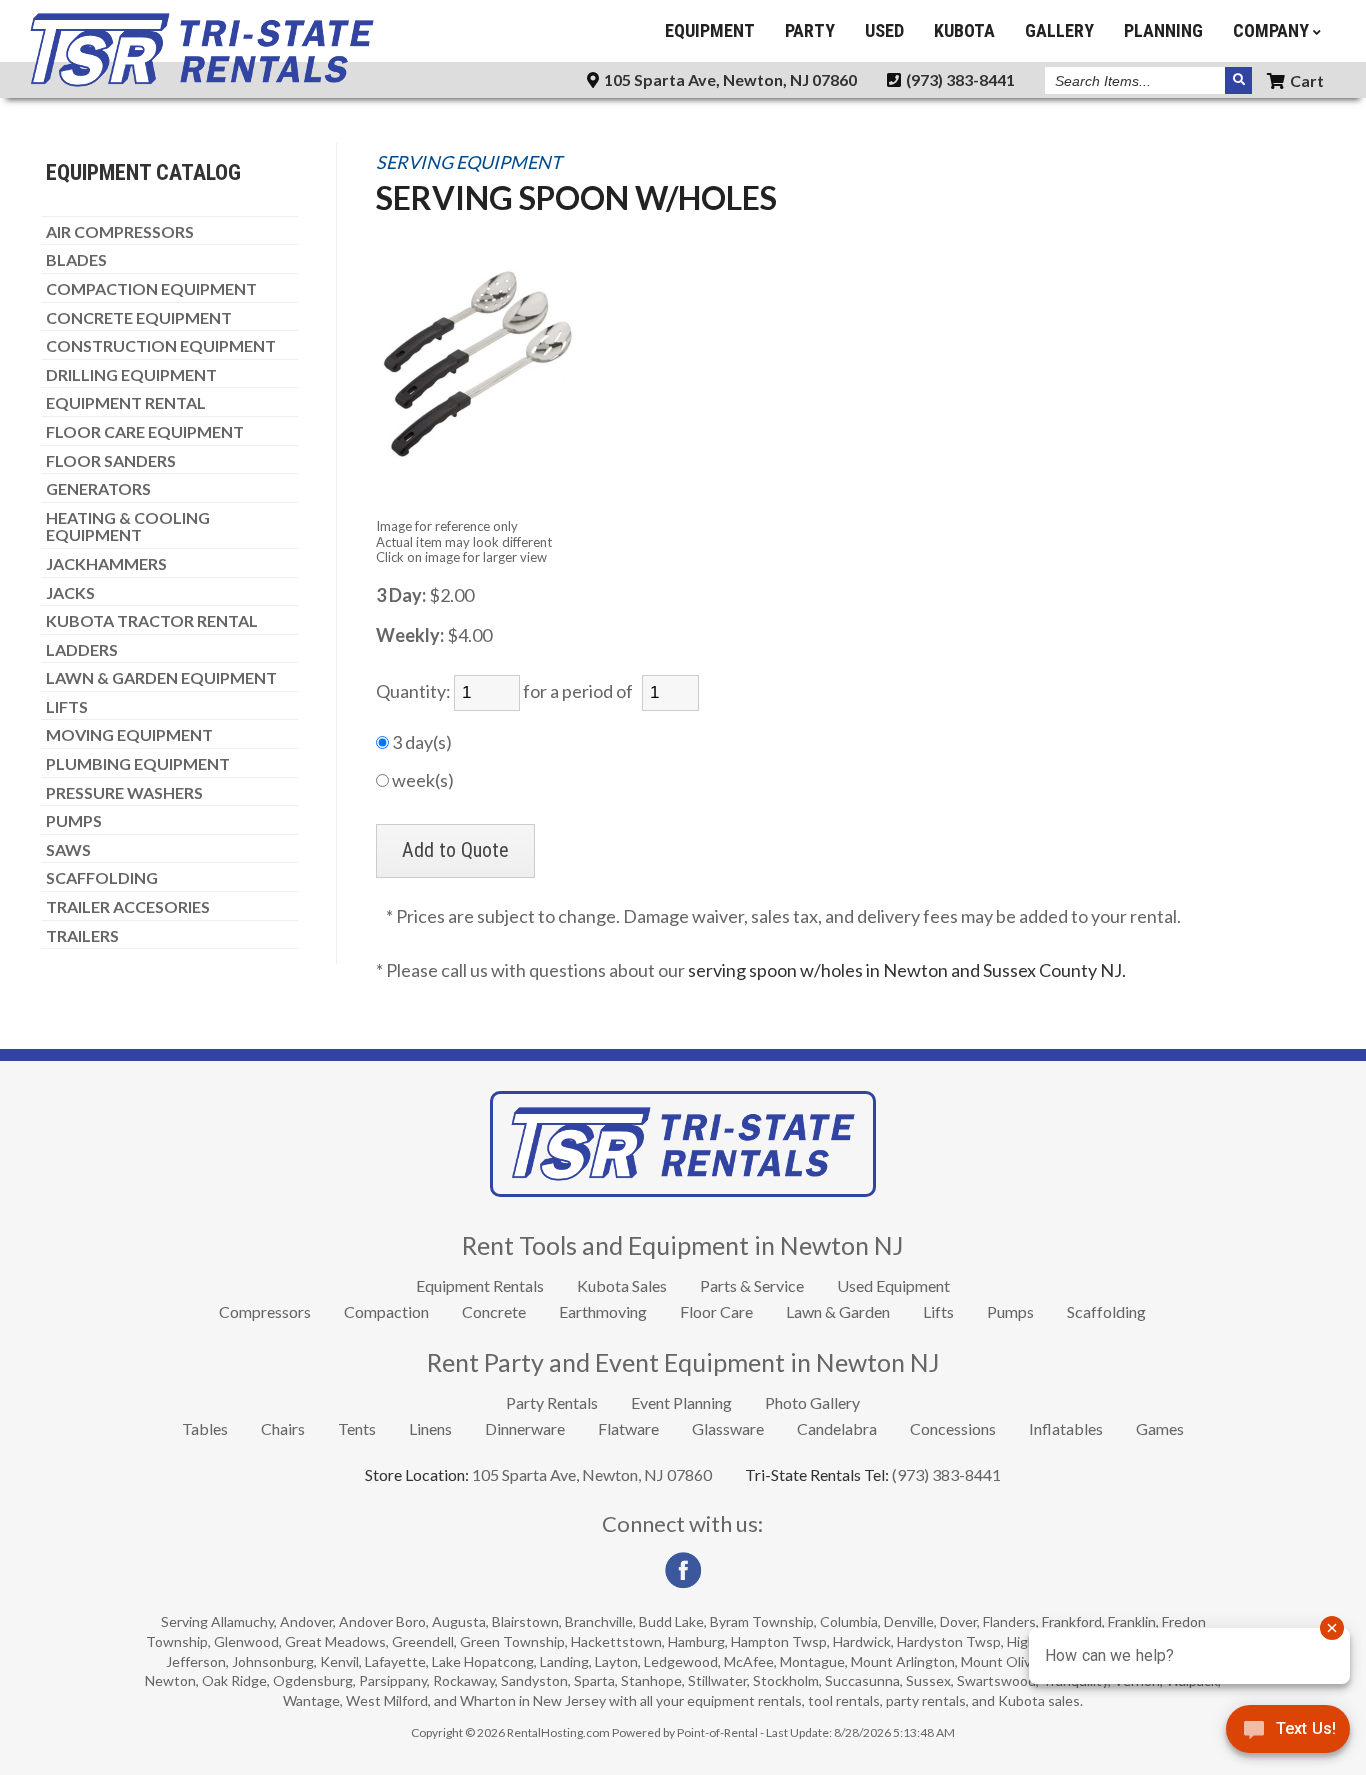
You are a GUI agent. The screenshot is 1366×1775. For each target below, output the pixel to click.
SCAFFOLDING (102, 878)
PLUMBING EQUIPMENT (138, 764)
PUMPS (74, 821)
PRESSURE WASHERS (124, 793)
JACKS (70, 593)
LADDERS (82, 650)
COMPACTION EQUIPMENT (151, 289)
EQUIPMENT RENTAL (126, 403)
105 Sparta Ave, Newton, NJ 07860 (729, 79)
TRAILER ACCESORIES (128, 907)
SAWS (68, 850)
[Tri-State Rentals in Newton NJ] (202, 82)
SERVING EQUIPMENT (469, 162)
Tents (357, 1428)
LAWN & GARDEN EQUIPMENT (161, 678)
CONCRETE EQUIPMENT (139, 318)
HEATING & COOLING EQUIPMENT (128, 526)
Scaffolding (1106, 1311)
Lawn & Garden (838, 1311)
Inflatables (1066, 1428)
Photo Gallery (812, 1402)
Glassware (728, 1428)
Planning (1163, 30)
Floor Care (716, 1311)
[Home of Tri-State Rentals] (683, 1190)
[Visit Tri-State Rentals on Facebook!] (683, 1583)
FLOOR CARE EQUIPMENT (145, 432)
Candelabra (837, 1428)
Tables (205, 1428)
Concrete (494, 1311)
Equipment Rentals (480, 1285)
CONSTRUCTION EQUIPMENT (161, 346)
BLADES (76, 260)
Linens (430, 1428)
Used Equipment (893, 1285)
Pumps (1010, 1311)
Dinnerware (525, 1428)
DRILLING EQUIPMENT (131, 375)
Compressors (265, 1311)
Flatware (628, 1428)
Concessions (953, 1428)
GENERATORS (98, 489)
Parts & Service (752, 1285)
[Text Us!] (1288, 1734)
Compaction (386, 1311)
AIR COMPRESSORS (120, 232)
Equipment (710, 30)
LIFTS (67, 707)
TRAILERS (82, 936)
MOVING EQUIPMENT (129, 735)
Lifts (938, 1311)
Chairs (283, 1428)
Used (884, 30)
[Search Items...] (1238, 80)
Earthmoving (603, 1311)
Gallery (1059, 30)
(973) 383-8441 (959, 79)
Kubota (964, 30)
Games (1160, 1428)
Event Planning (681, 1402)
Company (1273, 30)
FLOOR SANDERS (111, 461)
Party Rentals (552, 1402)
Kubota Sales (622, 1285)
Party (810, 30)
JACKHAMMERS (106, 564)
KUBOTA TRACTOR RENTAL (152, 621)
